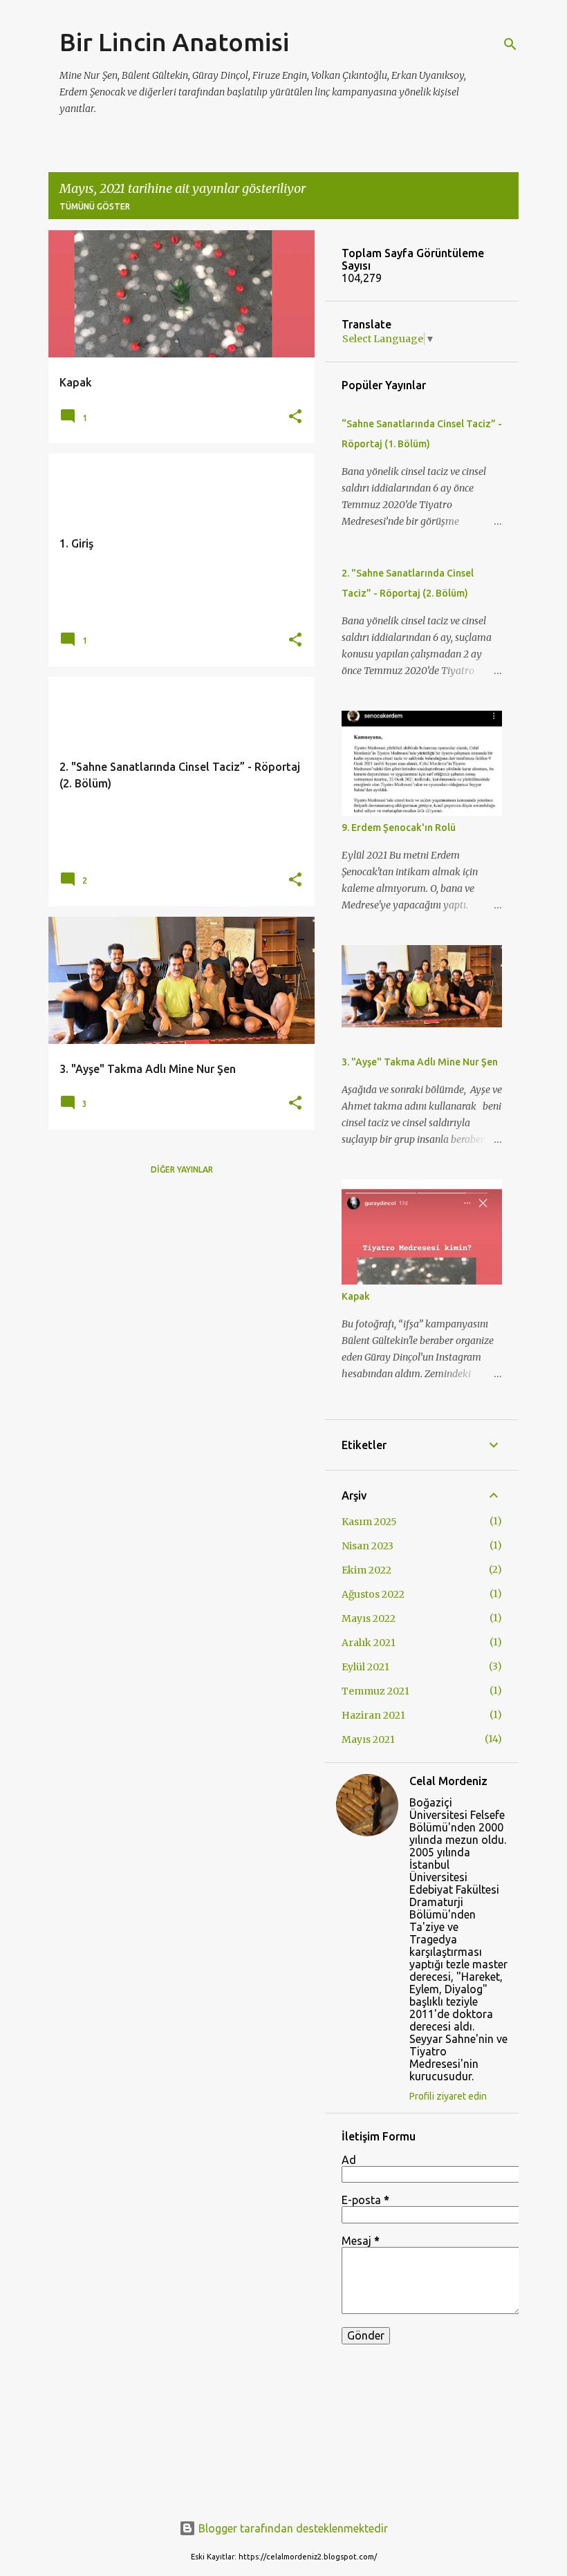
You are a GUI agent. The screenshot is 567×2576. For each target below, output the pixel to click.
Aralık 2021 (369, 1643)
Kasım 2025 (369, 1522)
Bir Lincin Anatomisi (174, 42)
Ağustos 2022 (373, 1594)
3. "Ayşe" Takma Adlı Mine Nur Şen (420, 1062)
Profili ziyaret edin (448, 2096)
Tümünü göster (95, 206)
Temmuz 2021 (375, 1691)
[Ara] (510, 44)
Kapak (356, 1296)
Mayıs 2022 (369, 1618)
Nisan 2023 (368, 1546)
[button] (295, 417)
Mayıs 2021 (368, 1739)
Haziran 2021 (373, 1715)
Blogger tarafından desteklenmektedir (292, 2528)
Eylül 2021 (365, 1667)
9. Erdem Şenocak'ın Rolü (399, 828)
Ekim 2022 (366, 1570)
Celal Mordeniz (448, 1781)
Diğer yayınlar (182, 1169)
